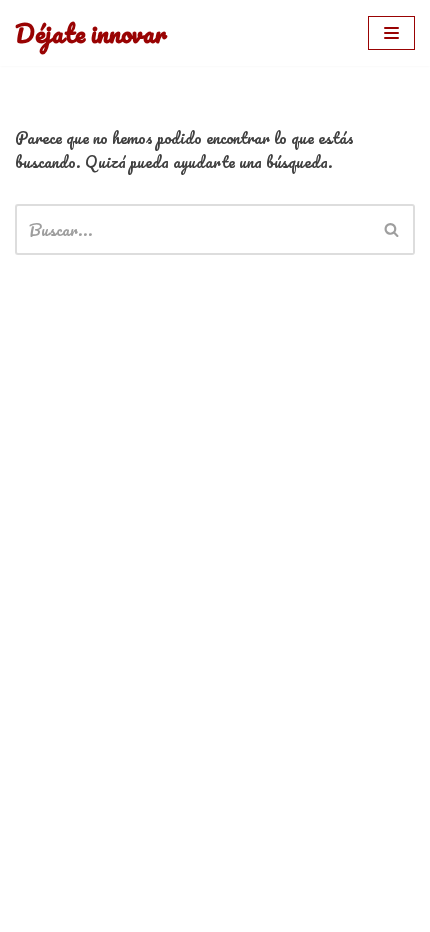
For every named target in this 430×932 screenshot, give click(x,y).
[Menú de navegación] (391, 33)
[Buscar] (392, 229)
